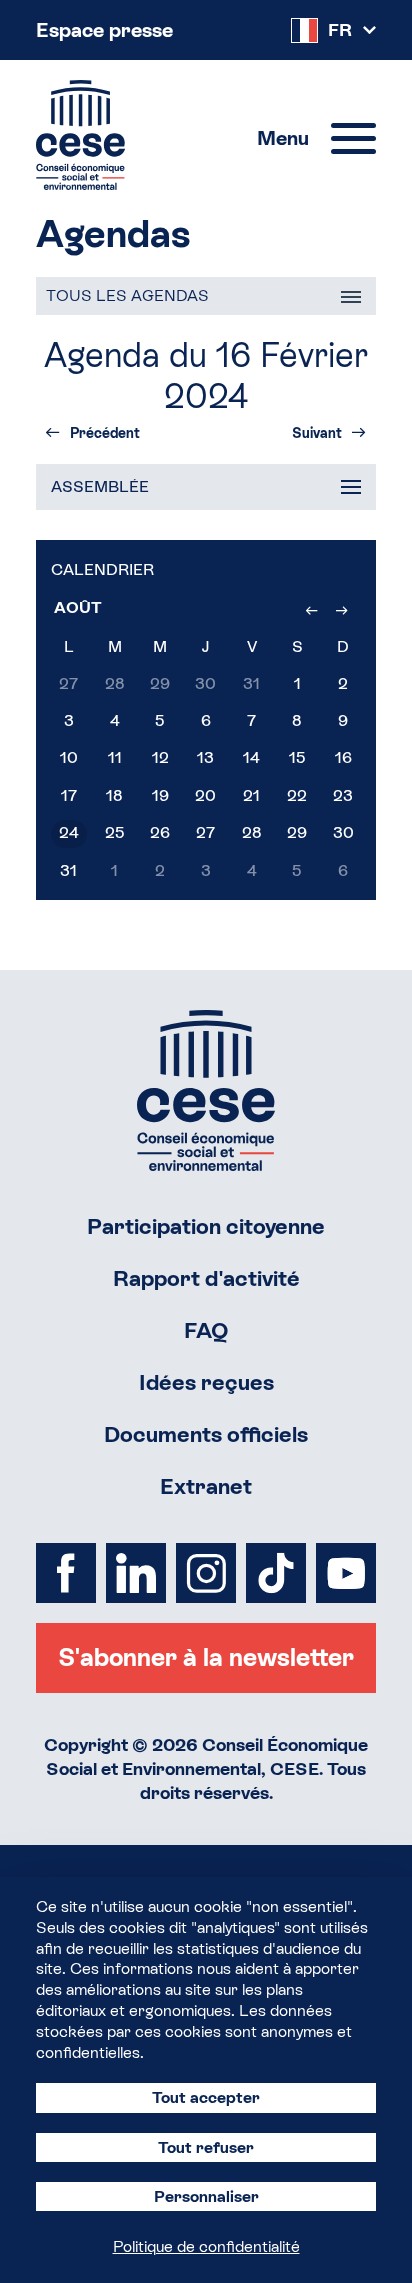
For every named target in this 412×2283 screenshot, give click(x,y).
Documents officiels (206, 1434)
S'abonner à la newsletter (206, 1657)
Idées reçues (206, 1382)
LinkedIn (136, 1573)
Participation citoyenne (206, 1226)
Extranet (206, 1486)
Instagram (206, 1573)
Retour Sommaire (206, 1090)
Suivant (317, 433)
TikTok (276, 1573)
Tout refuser (206, 2147)
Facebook (66, 1573)
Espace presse (104, 30)
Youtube (346, 1573)
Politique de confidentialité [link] (206, 2246)
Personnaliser (206, 2196)
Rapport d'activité (206, 1278)
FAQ (206, 1330)
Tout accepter (206, 2097)
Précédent (105, 433)
